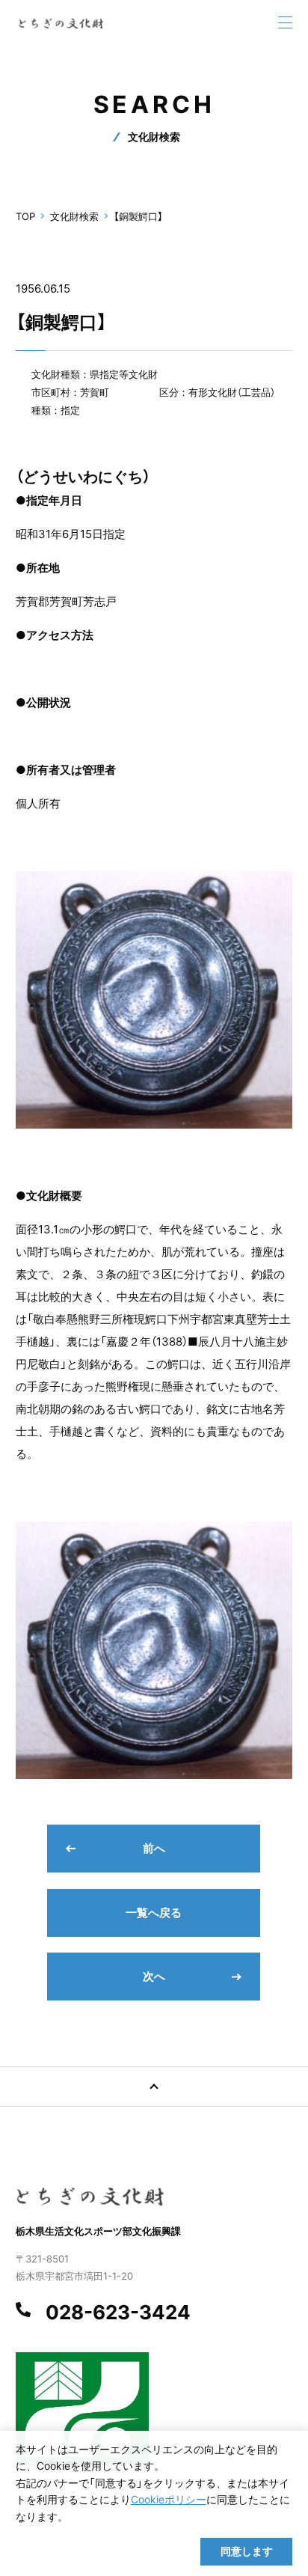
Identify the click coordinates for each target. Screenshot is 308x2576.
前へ (154, 1848)
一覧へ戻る (154, 1913)
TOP (25, 216)
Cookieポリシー (169, 2499)
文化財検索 (74, 216)
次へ (154, 1976)
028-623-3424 (118, 2313)
